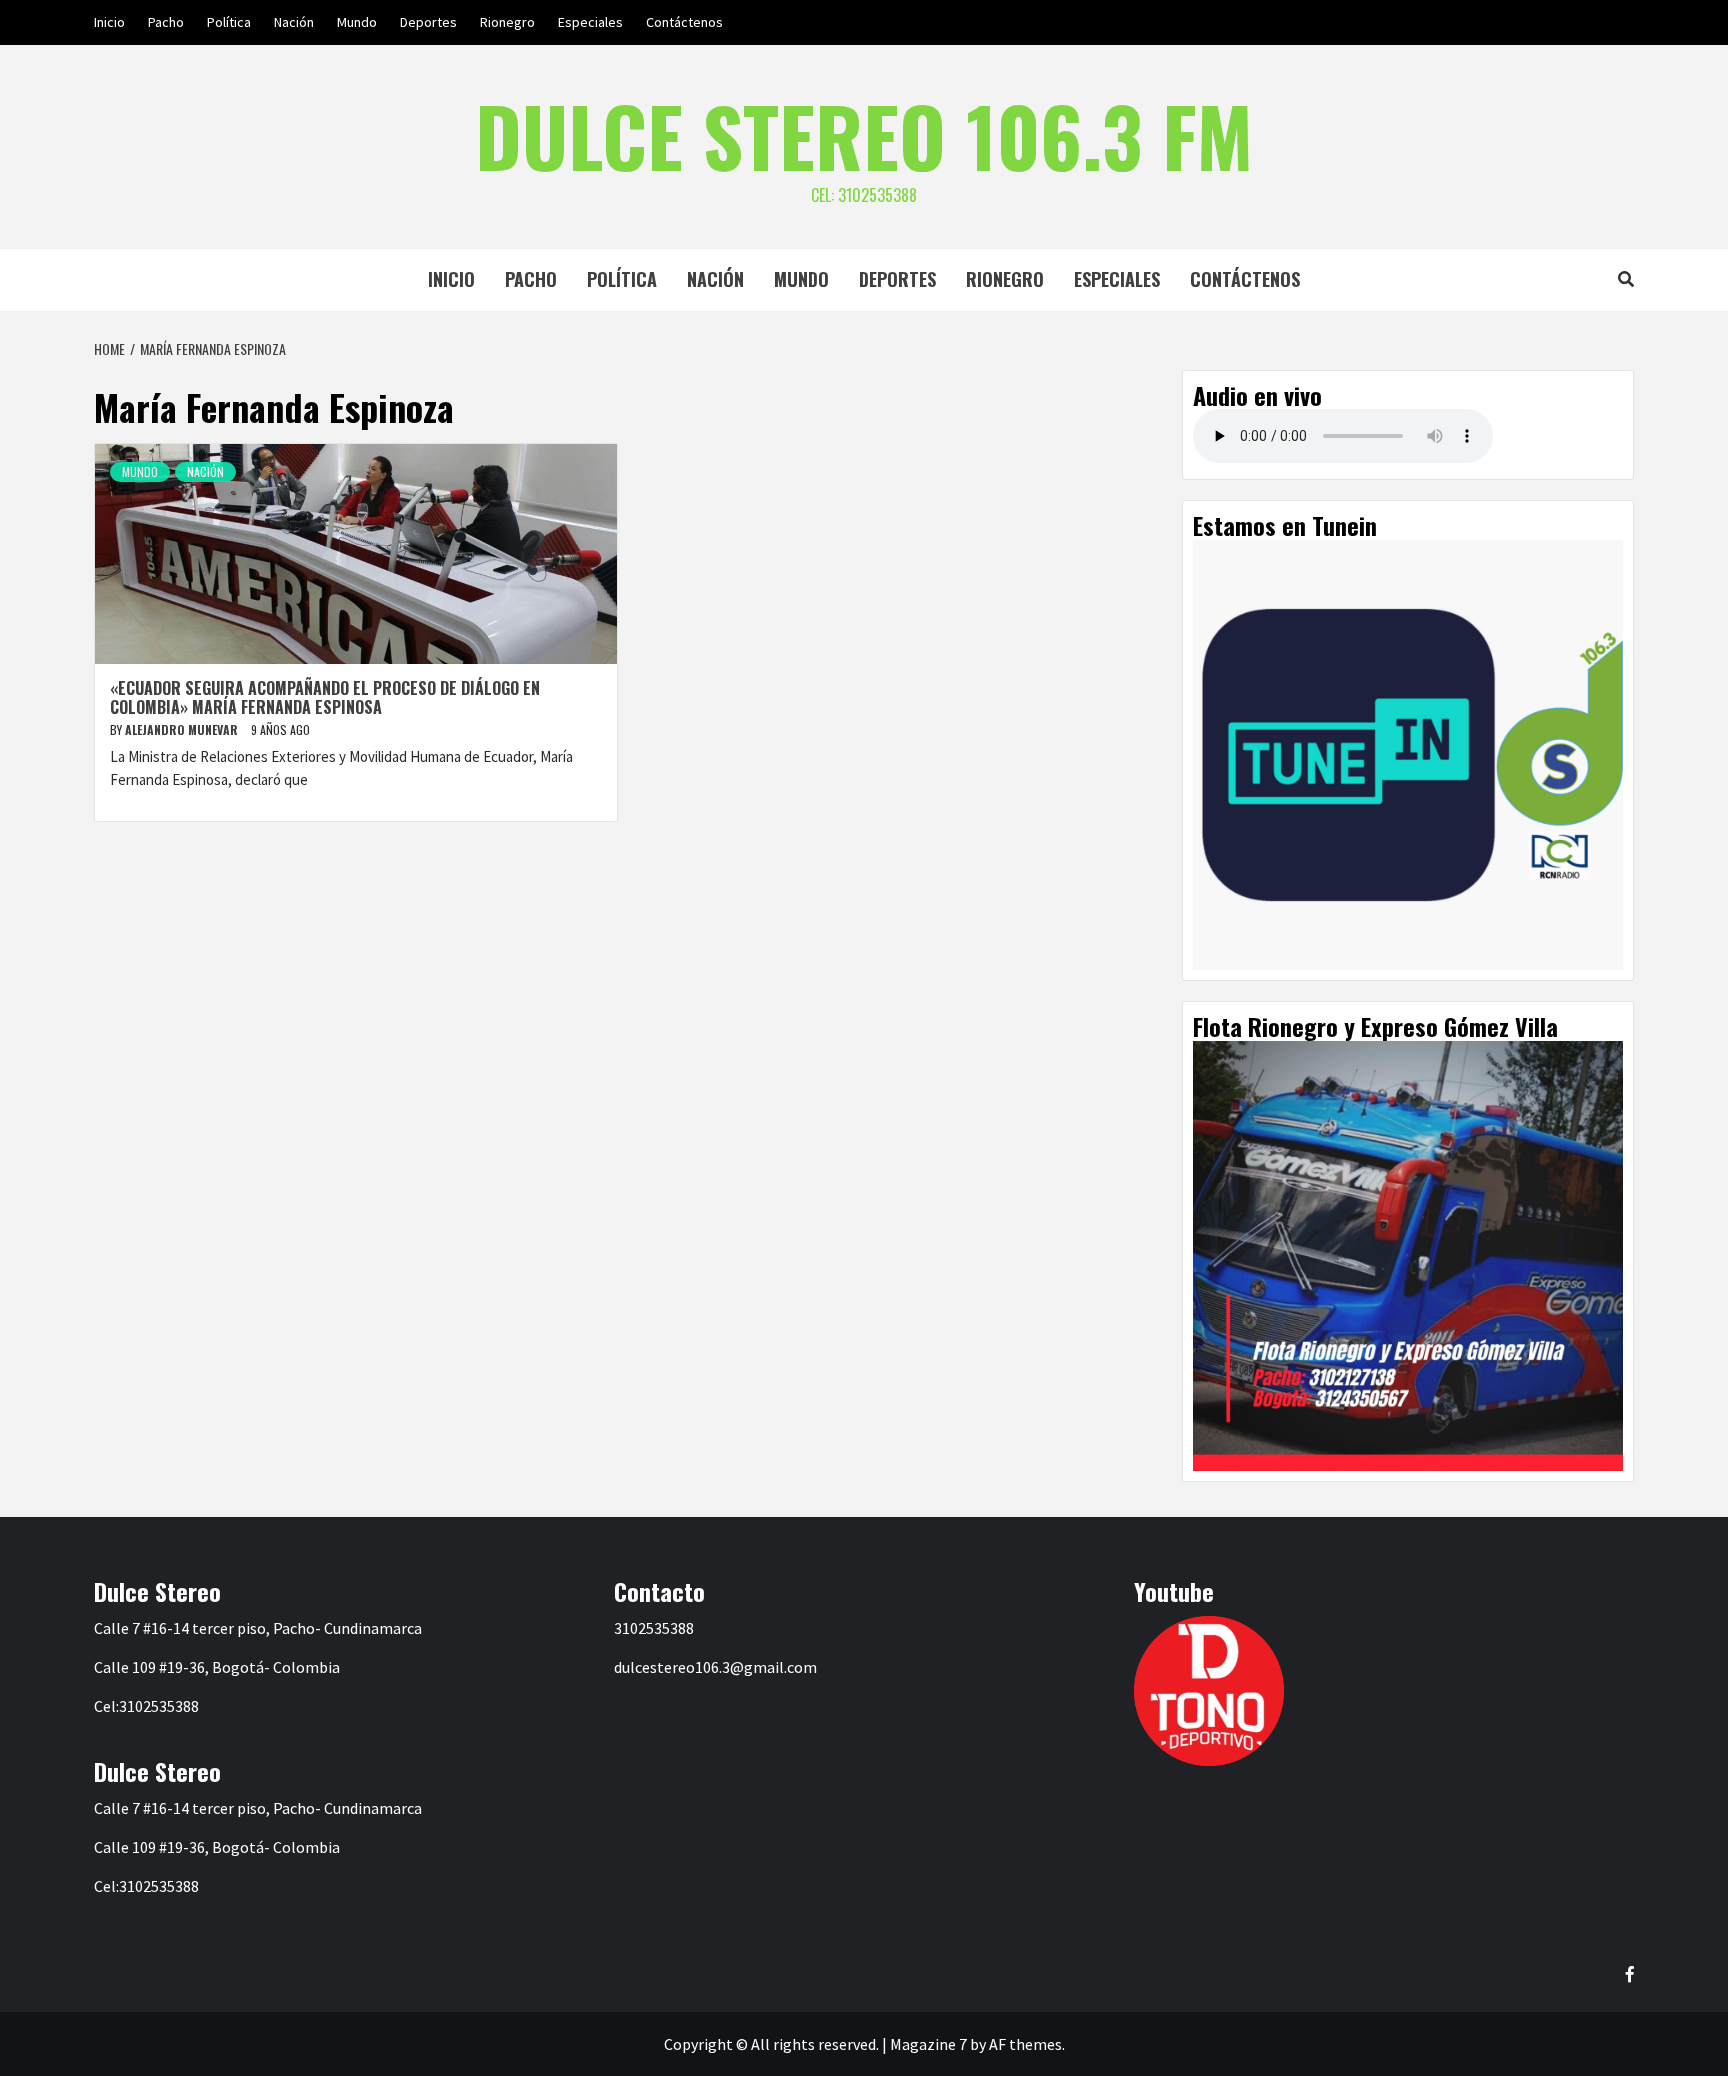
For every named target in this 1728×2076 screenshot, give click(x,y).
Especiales (590, 22)
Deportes (428, 22)
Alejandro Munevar (183, 729)
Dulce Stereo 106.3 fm (864, 135)
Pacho (166, 22)
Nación (294, 22)
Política (229, 22)
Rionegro (507, 22)
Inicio (109, 22)
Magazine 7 (928, 2044)
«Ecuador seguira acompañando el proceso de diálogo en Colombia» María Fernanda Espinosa (325, 697)
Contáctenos (684, 22)
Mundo (357, 22)
